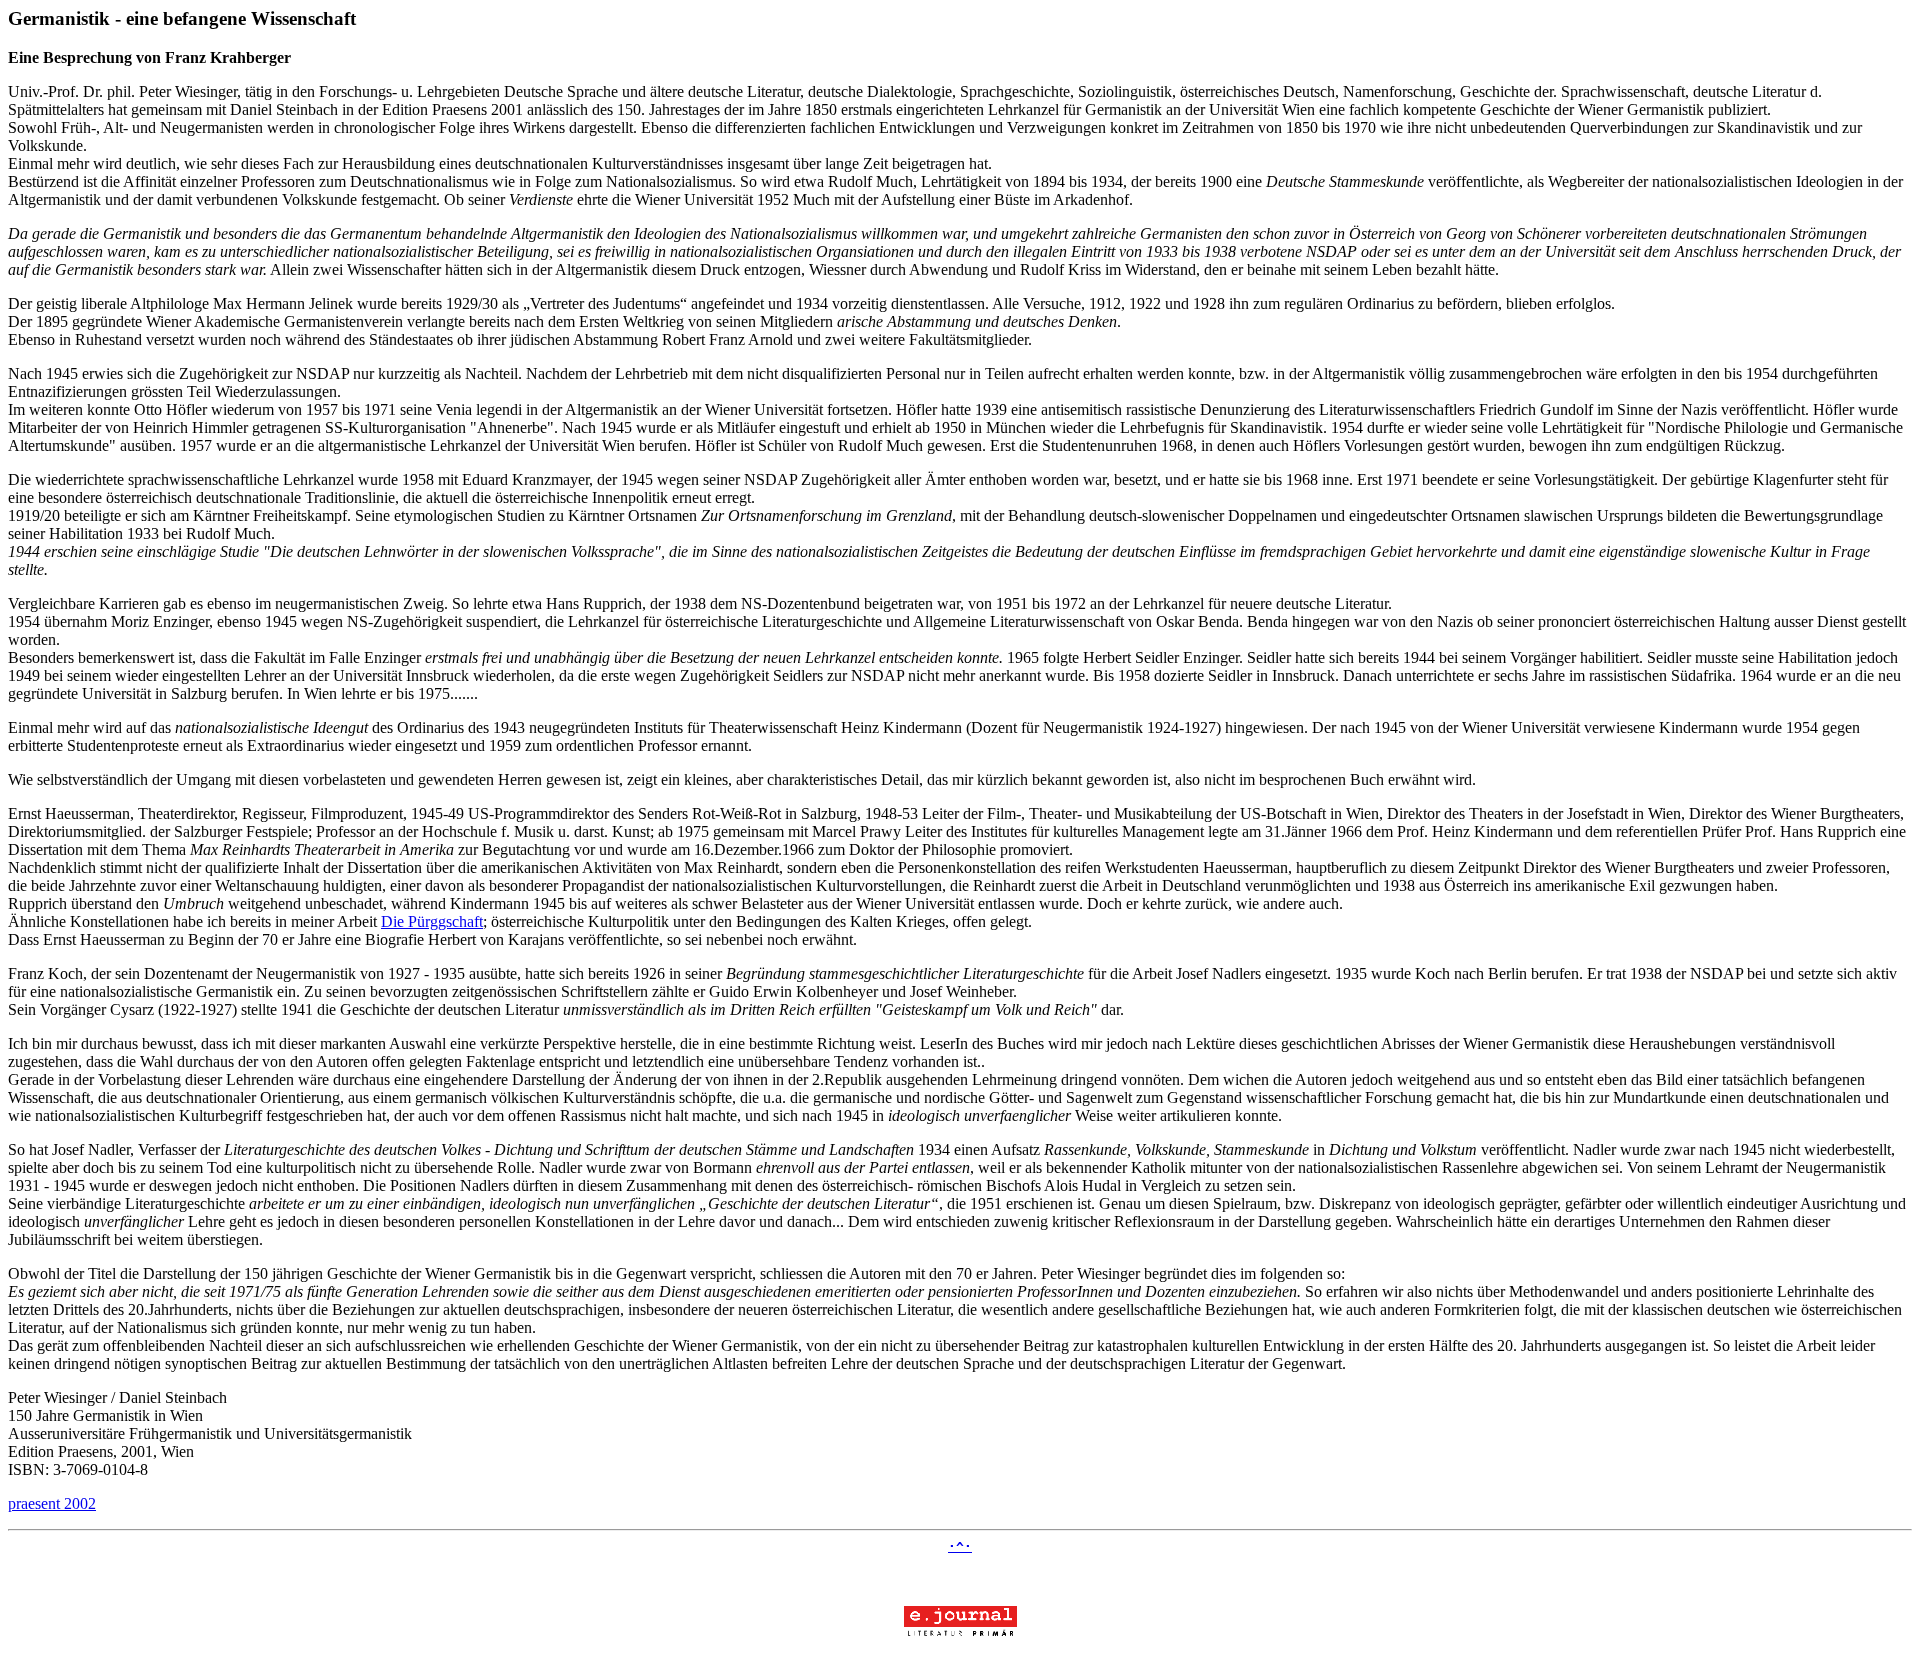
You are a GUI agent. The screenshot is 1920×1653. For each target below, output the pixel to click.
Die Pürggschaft (432, 921)
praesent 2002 (52, 1503)
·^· (960, 1546)
